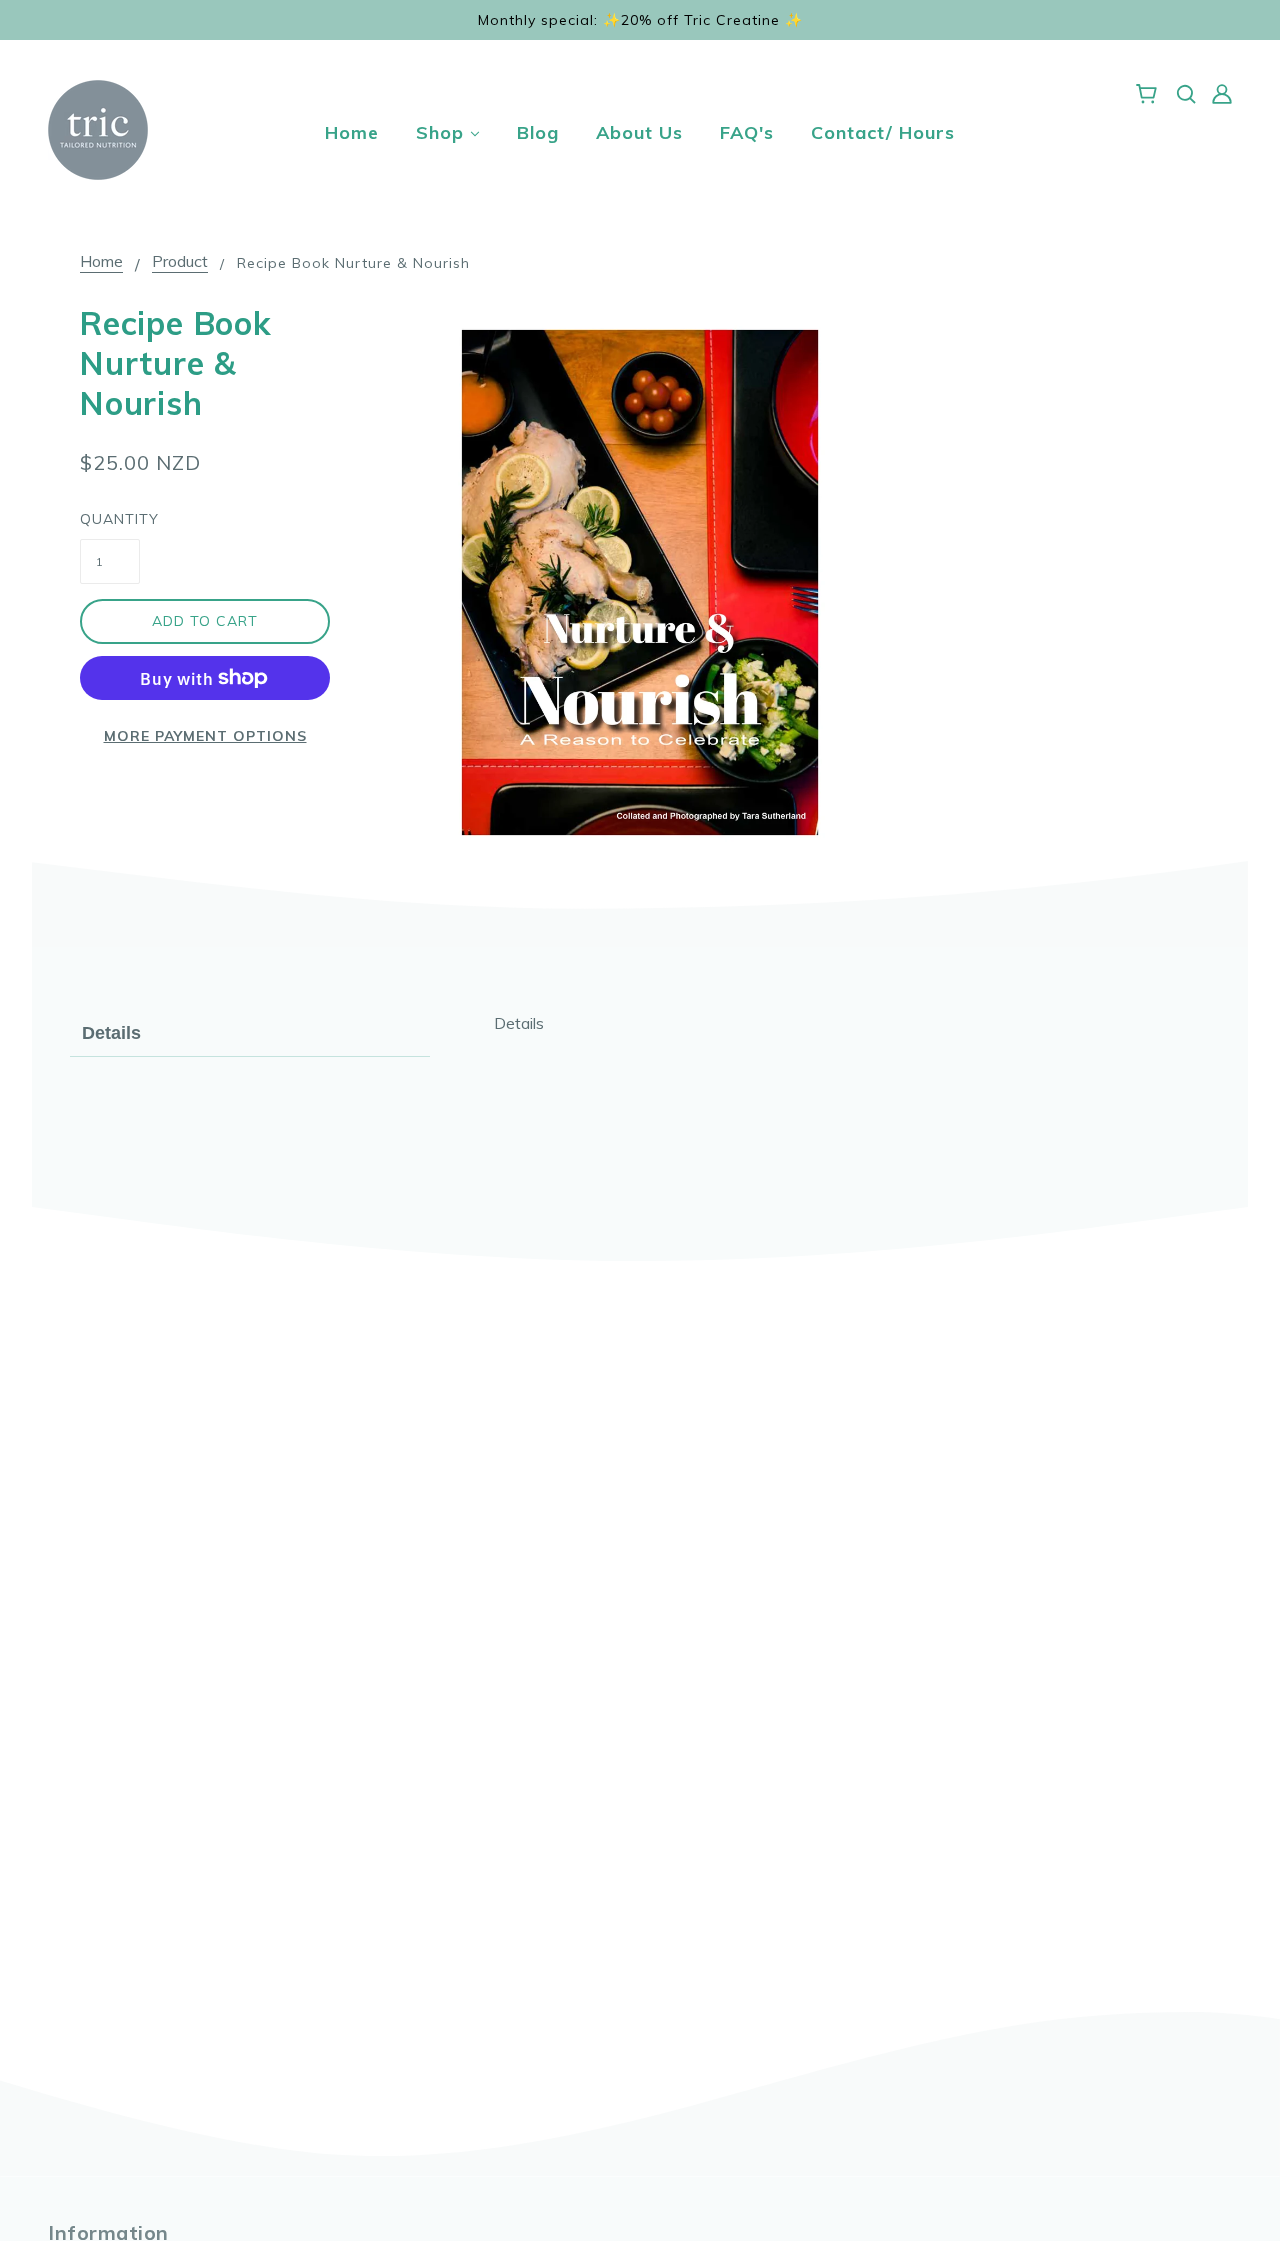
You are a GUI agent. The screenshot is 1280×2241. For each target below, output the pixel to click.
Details (111, 1033)
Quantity (110, 519)
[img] (1186, 92)
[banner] (98, 128)
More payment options (205, 736)
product (180, 262)
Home (101, 262)
